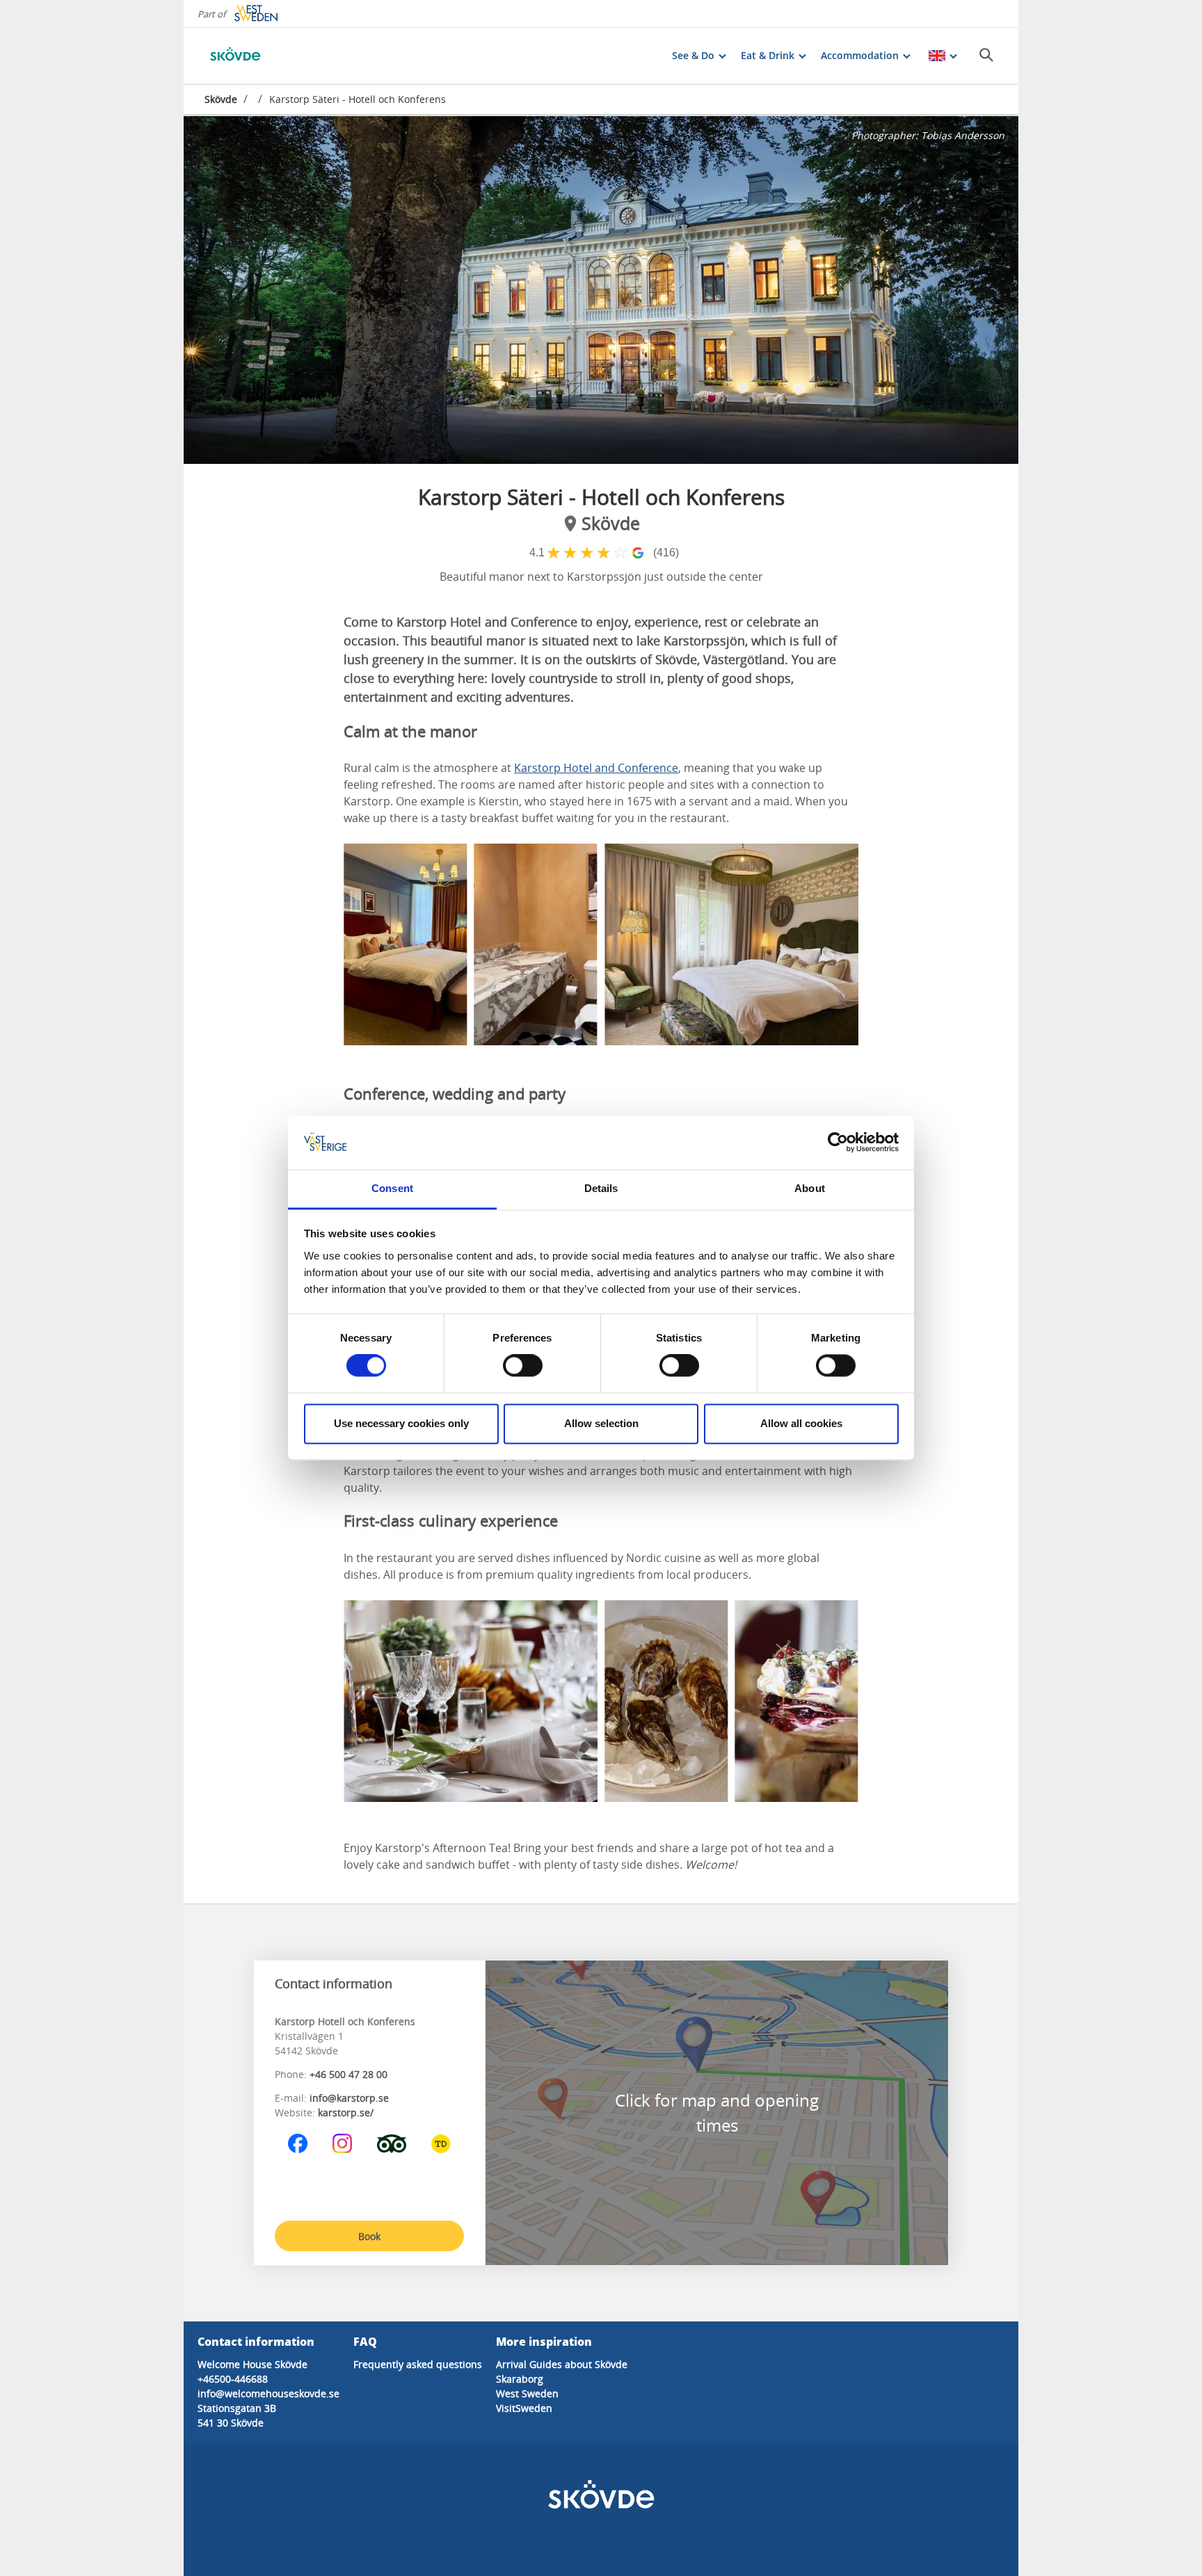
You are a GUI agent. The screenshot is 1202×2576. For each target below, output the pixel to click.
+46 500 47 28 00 (348, 2074)
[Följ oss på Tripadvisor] (392, 2143)
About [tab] (810, 1188)
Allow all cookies (801, 1423)
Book (369, 2236)
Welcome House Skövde (253, 2364)
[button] (601, 290)
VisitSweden (524, 2408)
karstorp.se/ (346, 2112)
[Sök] (986, 55)
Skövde (221, 99)
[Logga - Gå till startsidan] (253, 56)
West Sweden (527, 2393)
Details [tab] (601, 1188)
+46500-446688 (233, 2379)
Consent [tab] (392, 1188)
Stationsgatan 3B (237, 2408)
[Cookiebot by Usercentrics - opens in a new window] (838, 1143)
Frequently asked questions (418, 2364)
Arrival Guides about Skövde (562, 2364)
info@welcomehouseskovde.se (269, 2393)
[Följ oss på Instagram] (342, 2143)
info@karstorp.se (349, 2098)
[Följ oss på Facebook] (298, 2143)
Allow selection (601, 1423)
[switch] (523, 1366)
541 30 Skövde (231, 2423)
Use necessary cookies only (401, 1423)
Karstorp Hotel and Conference (596, 768)
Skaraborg (520, 2379)
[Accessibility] (441, 2143)
